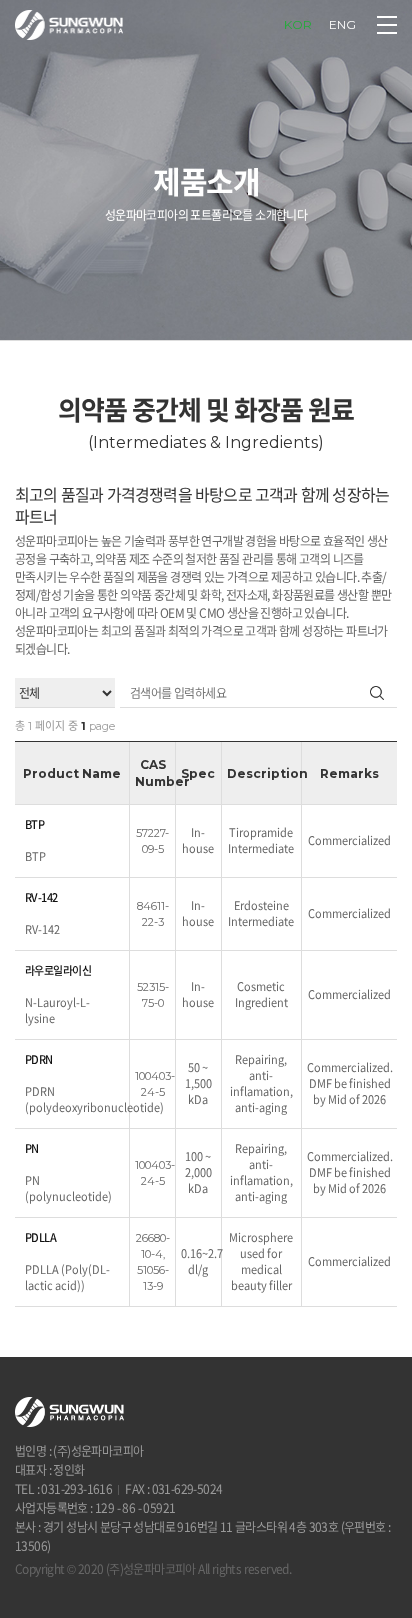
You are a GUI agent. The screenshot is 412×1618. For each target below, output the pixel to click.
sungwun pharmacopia (69, 25)
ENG (342, 24)
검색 (377, 692)
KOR (298, 24)
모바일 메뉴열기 (387, 25)
